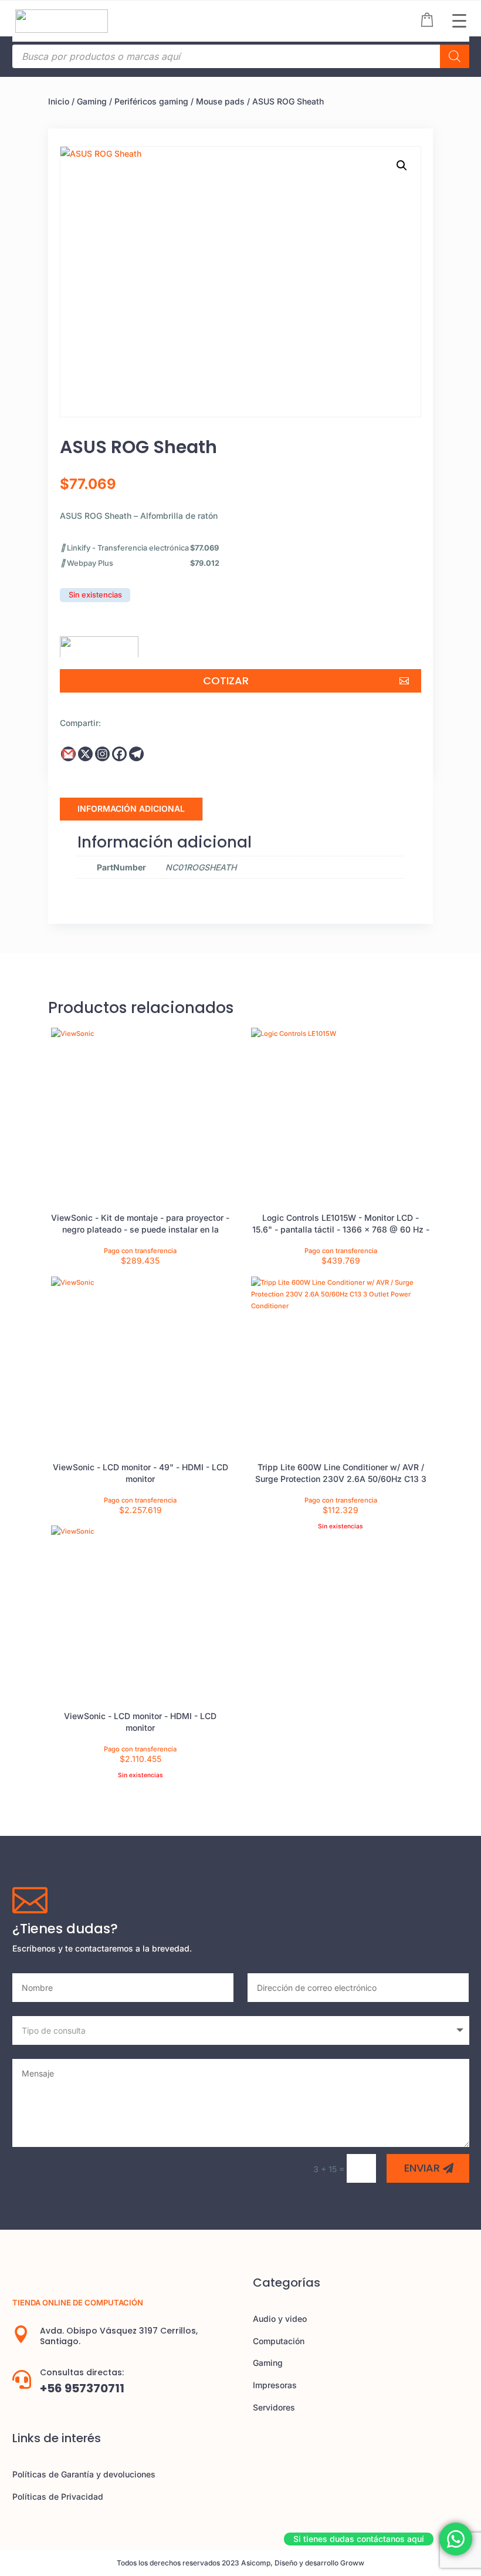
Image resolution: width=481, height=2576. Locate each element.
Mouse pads (220, 101)
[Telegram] (136, 754)
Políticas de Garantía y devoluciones (84, 2474)
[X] (85, 754)
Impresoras (275, 2385)
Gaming (92, 101)
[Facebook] (119, 754)
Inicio (59, 101)
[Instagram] (102, 754)
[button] (402, 166)
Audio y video (280, 2319)
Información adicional (131, 808)
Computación (279, 2341)
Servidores (274, 2407)
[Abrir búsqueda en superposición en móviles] (241, 56)
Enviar (422, 2168)
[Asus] (99, 643)
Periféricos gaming (151, 101)
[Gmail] (68, 754)
